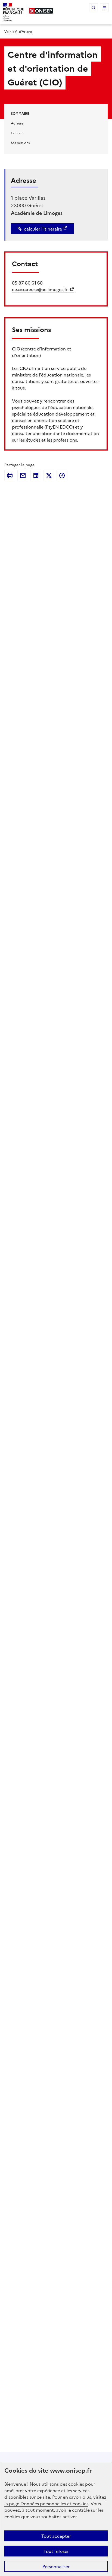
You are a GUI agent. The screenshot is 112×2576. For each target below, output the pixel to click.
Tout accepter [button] (56, 2536)
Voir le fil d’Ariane (18, 31)
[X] (49, 475)
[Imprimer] (10, 475)
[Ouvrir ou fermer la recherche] (94, 8)
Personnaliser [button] (56, 2566)
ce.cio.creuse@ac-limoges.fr (40, 289)
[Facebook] (62, 475)
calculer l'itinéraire (43, 229)
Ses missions (20, 143)
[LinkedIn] (36, 475)
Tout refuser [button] (56, 2551)
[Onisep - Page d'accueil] (41, 11)
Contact (17, 133)
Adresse (17, 123)
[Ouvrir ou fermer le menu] (104, 8)
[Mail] (23, 475)
